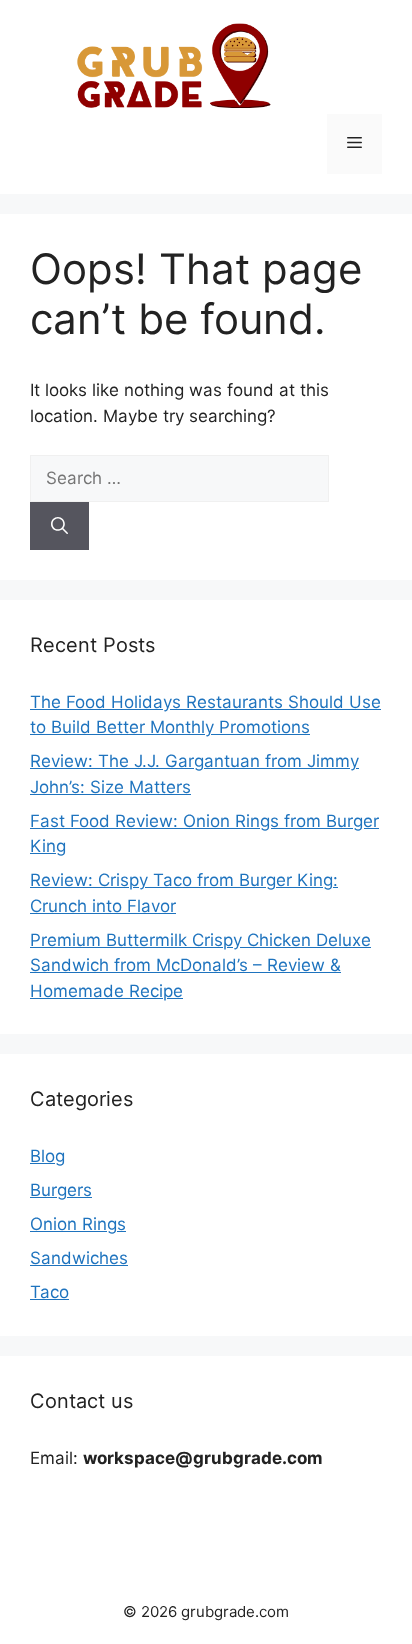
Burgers (61, 1190)
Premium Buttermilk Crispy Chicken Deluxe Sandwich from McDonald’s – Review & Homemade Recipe (200, 965)
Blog (47, 1156)
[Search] (59, 526)
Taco (49, 1292)
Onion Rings (78, 1224)
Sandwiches (79, 1258)
